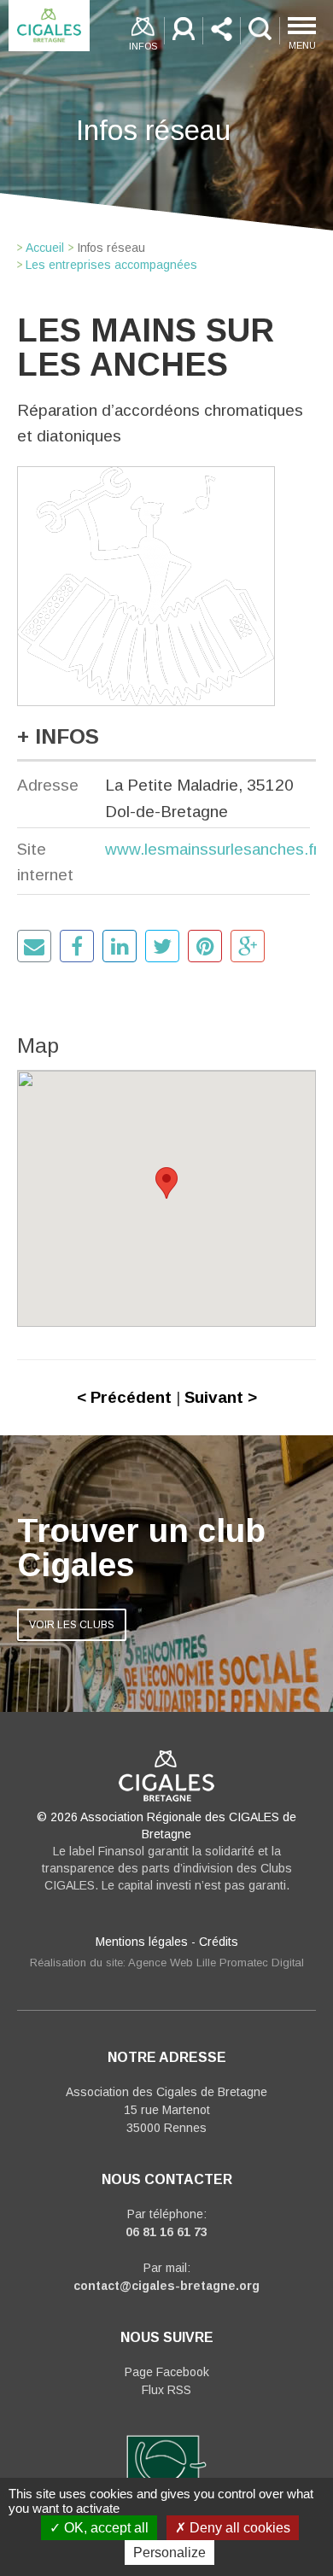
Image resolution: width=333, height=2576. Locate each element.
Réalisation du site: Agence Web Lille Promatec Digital (167, 1963)
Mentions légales (142, 1942)
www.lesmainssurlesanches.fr (212, 849)
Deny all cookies (238, 2528)
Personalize (169, 2553)
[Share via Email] (34, 946)
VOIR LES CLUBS (72, 1625)
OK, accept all (105, 2528)
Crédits (219, 1942)
